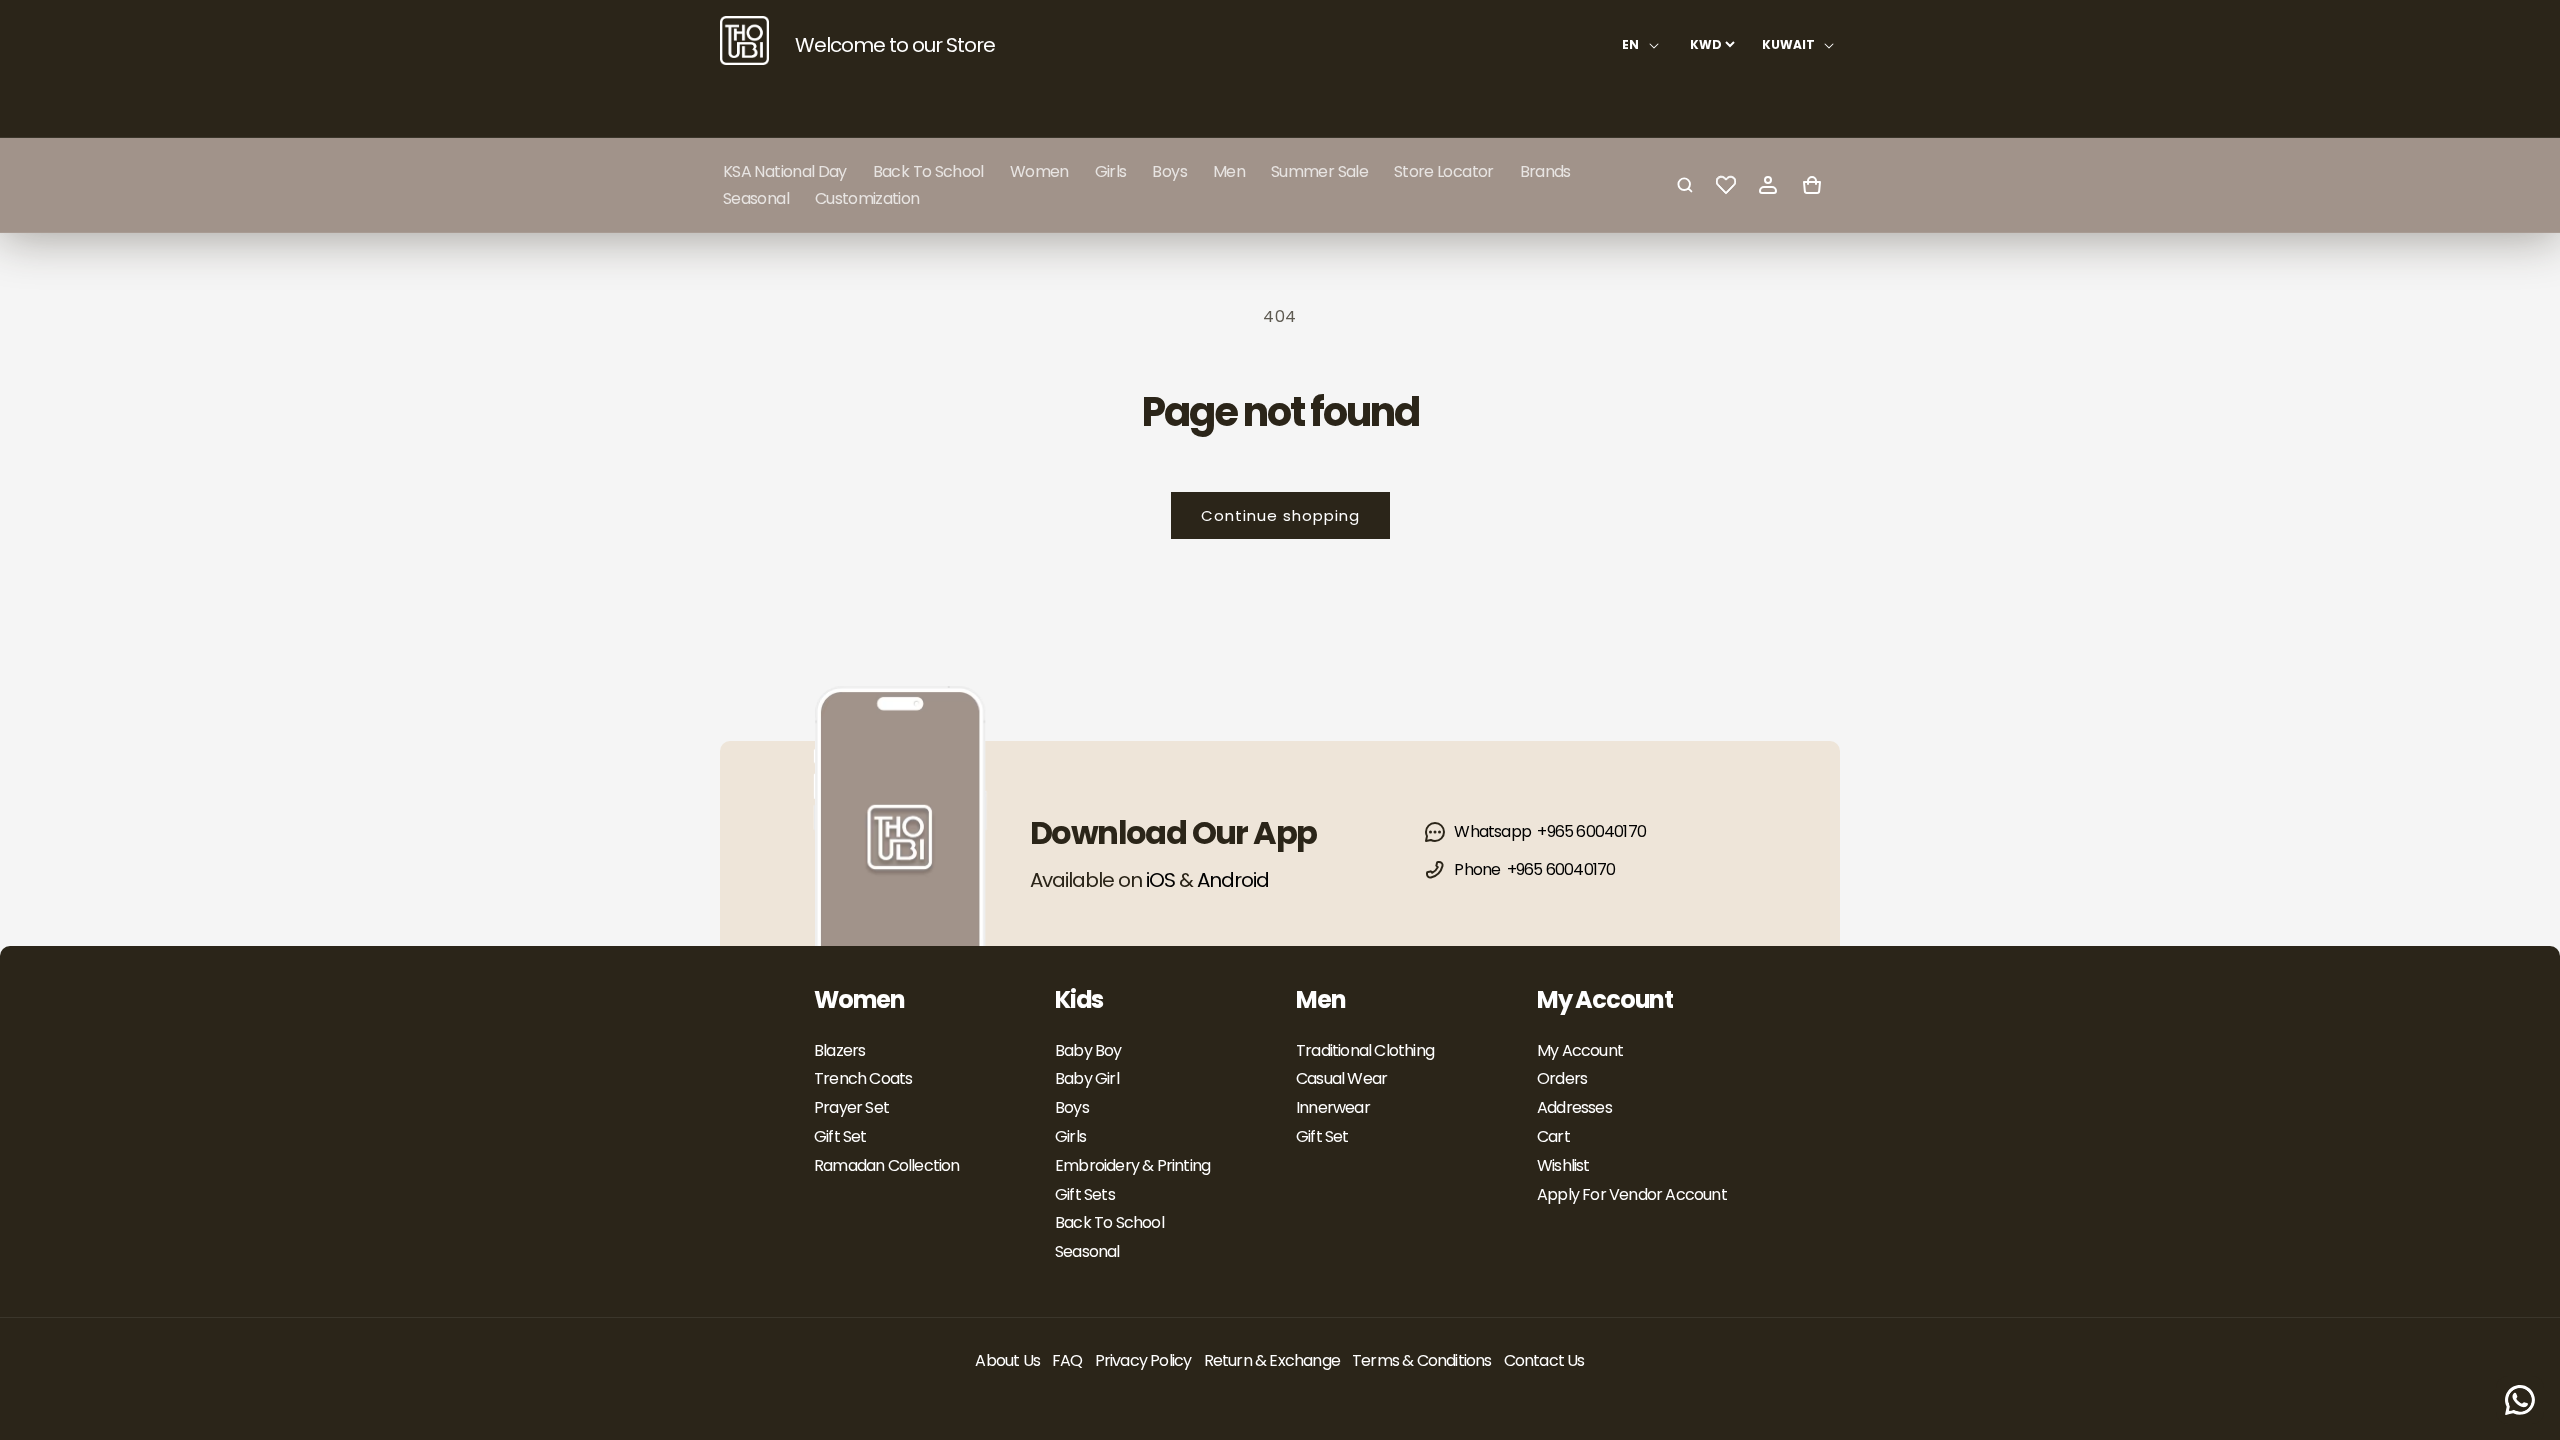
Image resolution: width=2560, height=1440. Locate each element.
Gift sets (1085, 1194)
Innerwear (1333, 1107)
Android (1233, 880)
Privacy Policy (1143, 1360)
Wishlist (1563, 1165)
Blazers (839, 1050)
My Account (1580, 1050)
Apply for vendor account (1632, 1194)
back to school (1109, 1222)
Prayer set (851, 1107)
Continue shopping (1280, 515)
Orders (1562, 1078)
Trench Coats (863, 1078)
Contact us (1544, 1360)
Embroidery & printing (1132, 1165)
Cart (1553, 1136)
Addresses (1574, 1107)
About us (1007, 1360)
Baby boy (1088, 1050)
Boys (1072, 1107)
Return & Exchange (1272, 1360)
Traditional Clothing (1365, 1050)
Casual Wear (1341, 1078)
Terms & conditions (1422, 1360)
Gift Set (840, 1136)
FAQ (1067, 1360)
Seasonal (1087, 1251)
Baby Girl (1087, 1078)
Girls (1070, 1136)
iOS (1160, 880)
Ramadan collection (887, 1165)
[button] (1039, 171)
